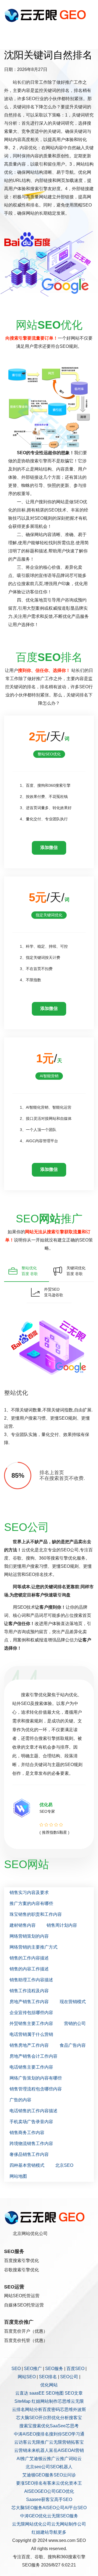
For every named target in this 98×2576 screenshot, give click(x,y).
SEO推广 (33, 2369)
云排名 (19, 2409)
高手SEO (63, 2499)
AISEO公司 (53, 2508)
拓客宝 (77, 2442)
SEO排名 (48, 2377)
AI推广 (23, 2459)
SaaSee (58, 2426)
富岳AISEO (60, 2450)
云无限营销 (60, 2442)
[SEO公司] (47, 15)
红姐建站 (40, 2532)
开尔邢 (45, 2418)
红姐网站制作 (45, 2401)
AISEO (31, 2491)
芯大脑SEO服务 (27, 2508)
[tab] (27, 1271)
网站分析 (34, 2409)
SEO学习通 (73, 2434)
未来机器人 (38, 2450)
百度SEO (75, 2369)
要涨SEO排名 (29, 2483)
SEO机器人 (61, 2467)
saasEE (37, 2393)
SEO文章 (74, 2393)
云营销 (21, 2450)
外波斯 (79, 2409)
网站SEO (27, 2377)
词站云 (75, 2459)
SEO (16, 2369)
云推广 (49, 2459)
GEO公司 (47, 2491)
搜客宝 (75, 2418)
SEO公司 (69, 2377)
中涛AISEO (25, 2434)
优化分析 (60, 2418)
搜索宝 (26, 2426)
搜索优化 (41, 2426)
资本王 (75, 2483)
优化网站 (49, 2385)
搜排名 (42, 2434)
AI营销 (77, 2450)
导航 (53, 2532)
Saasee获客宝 (40, 2499)
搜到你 (56, 2434)
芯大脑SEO (27, 2418)
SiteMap (22, 2401)
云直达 (22, 2393)
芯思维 (64, 2401)
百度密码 (51, 2409)
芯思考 (72, 2426)
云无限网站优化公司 (32, 2524)
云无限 (77, 2401)
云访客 (21, 2442)
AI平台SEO (76, 2508)
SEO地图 (55, 2393)
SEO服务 (54, 2369)
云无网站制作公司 (69, 2524)
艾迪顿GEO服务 (38, 2475)
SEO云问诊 (65, 2475)
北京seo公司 (38, 2467)
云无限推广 (38, 2442)
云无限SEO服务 (63, 2516)
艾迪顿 (36, 2459)
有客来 (49, 2483)
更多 (62, 2532)
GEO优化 (65, 2491)
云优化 (62, 2483)
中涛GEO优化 (34, 2516)
